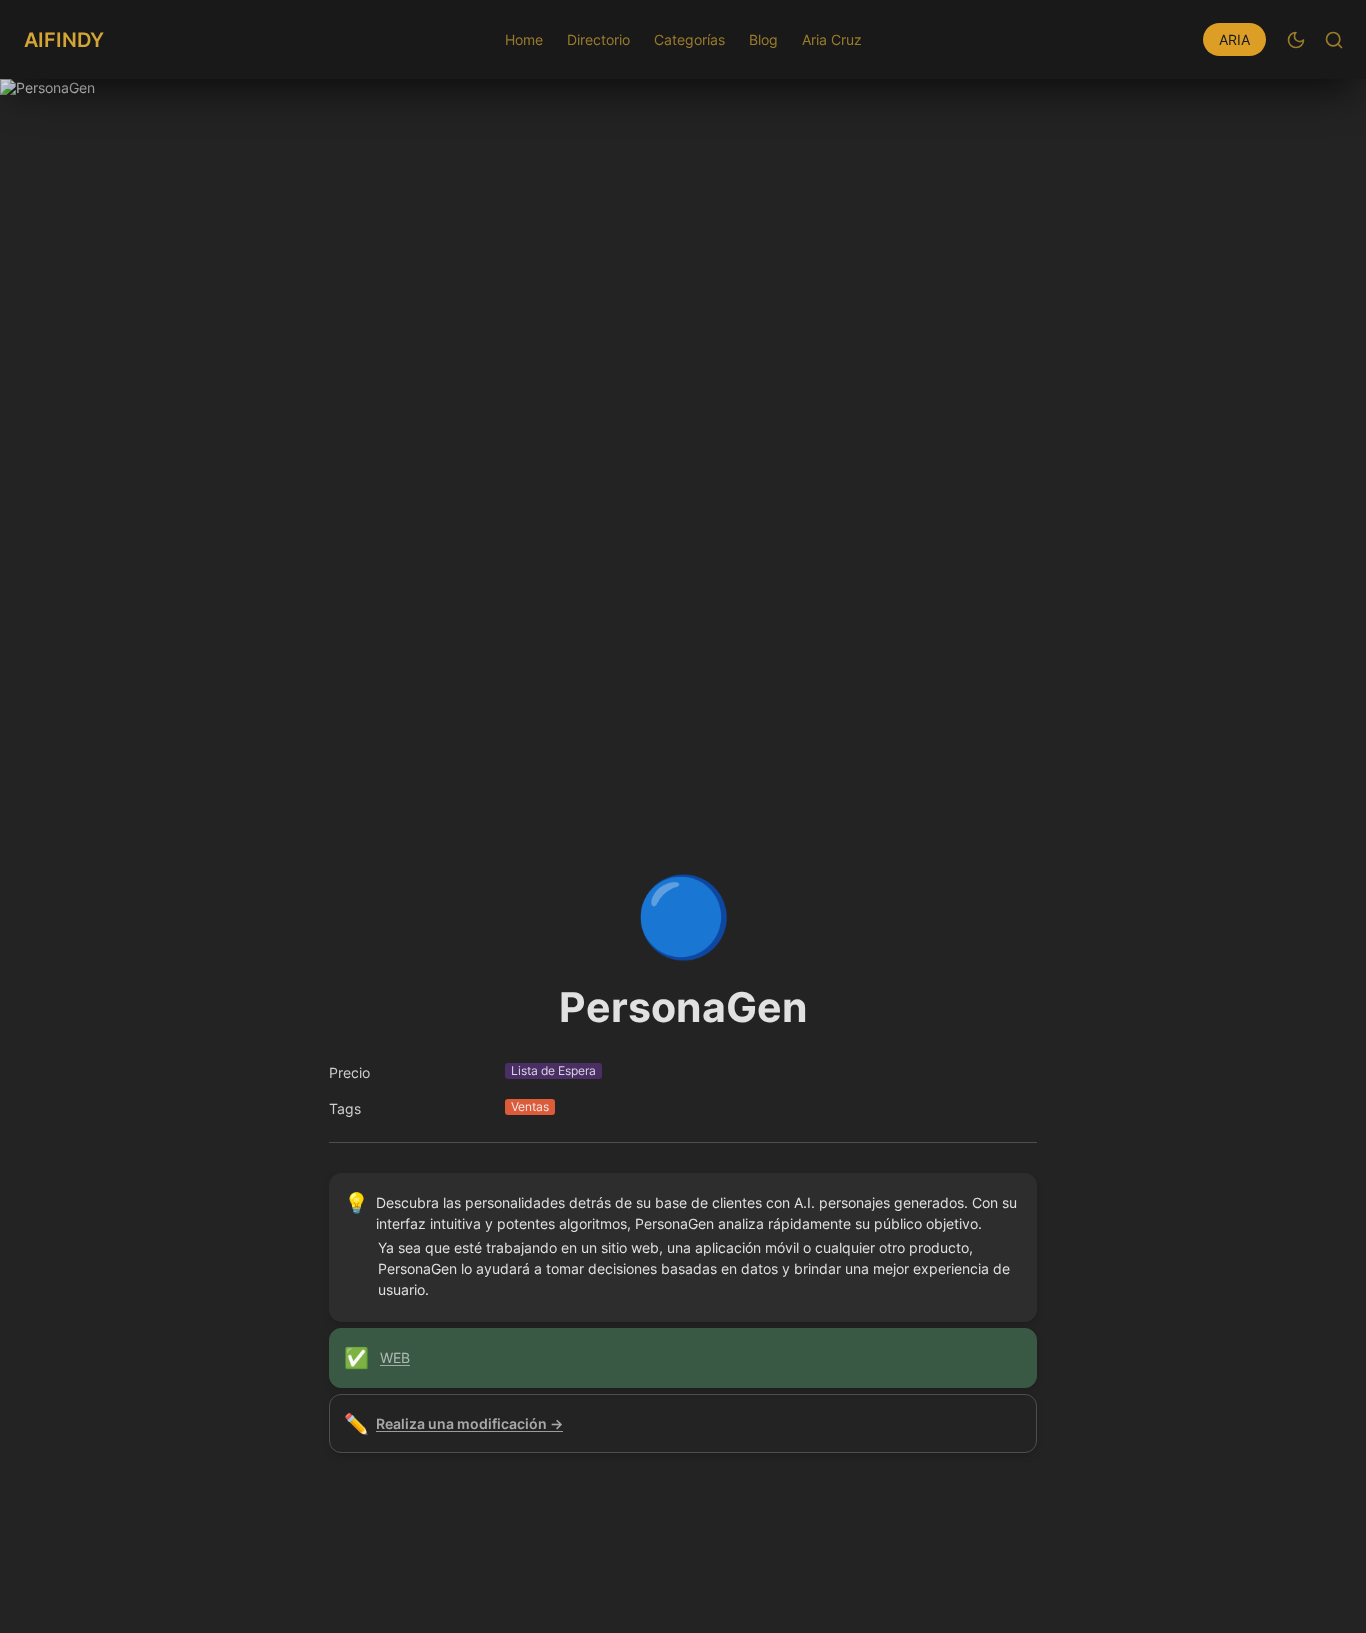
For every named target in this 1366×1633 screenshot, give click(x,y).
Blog (763, 39)
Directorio (598, 39)
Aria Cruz (832, 39)
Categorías (689, 39)
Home (524, 39)
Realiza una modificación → (469, 1423)
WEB (395, 1357)
